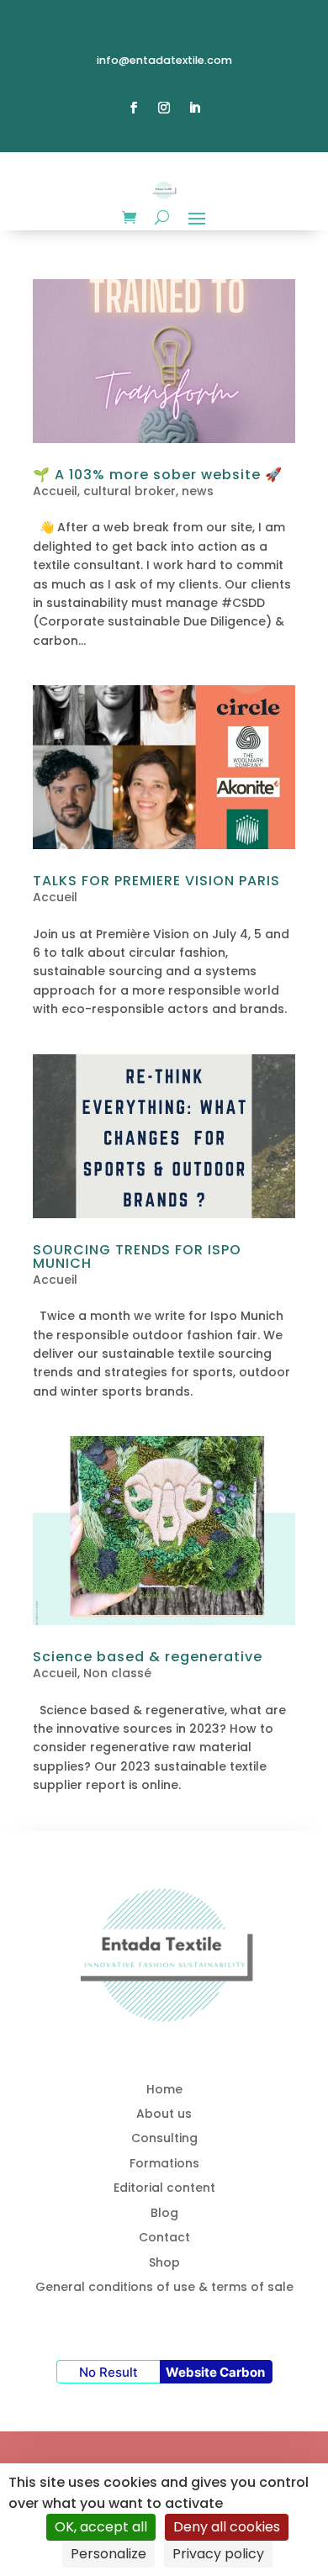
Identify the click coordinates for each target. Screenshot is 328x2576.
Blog (164, 2213)
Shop (164, 2262)
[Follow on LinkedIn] (194, 108)
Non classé (117, 1673)
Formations (164, 2163)
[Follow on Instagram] (164, 108)
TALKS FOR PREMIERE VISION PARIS (156, 881)
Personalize (108, 2554)
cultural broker (130, 491)
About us (164, 2114)
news (198, 491)
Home (164, 2089)
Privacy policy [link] (218, 2554)
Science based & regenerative (148, 1657)
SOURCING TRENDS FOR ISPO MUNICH (137, 1256)
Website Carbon (215, 2372)
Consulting (164, 2138)
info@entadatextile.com (164, 60)
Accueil (55, 491)
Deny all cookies (227, 2527)
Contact (164, 2237)
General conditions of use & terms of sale (164, 2287)
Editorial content (164, 2188)
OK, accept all (101, 2527)
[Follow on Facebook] (134, 108)
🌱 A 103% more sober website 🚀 (158, 475)
